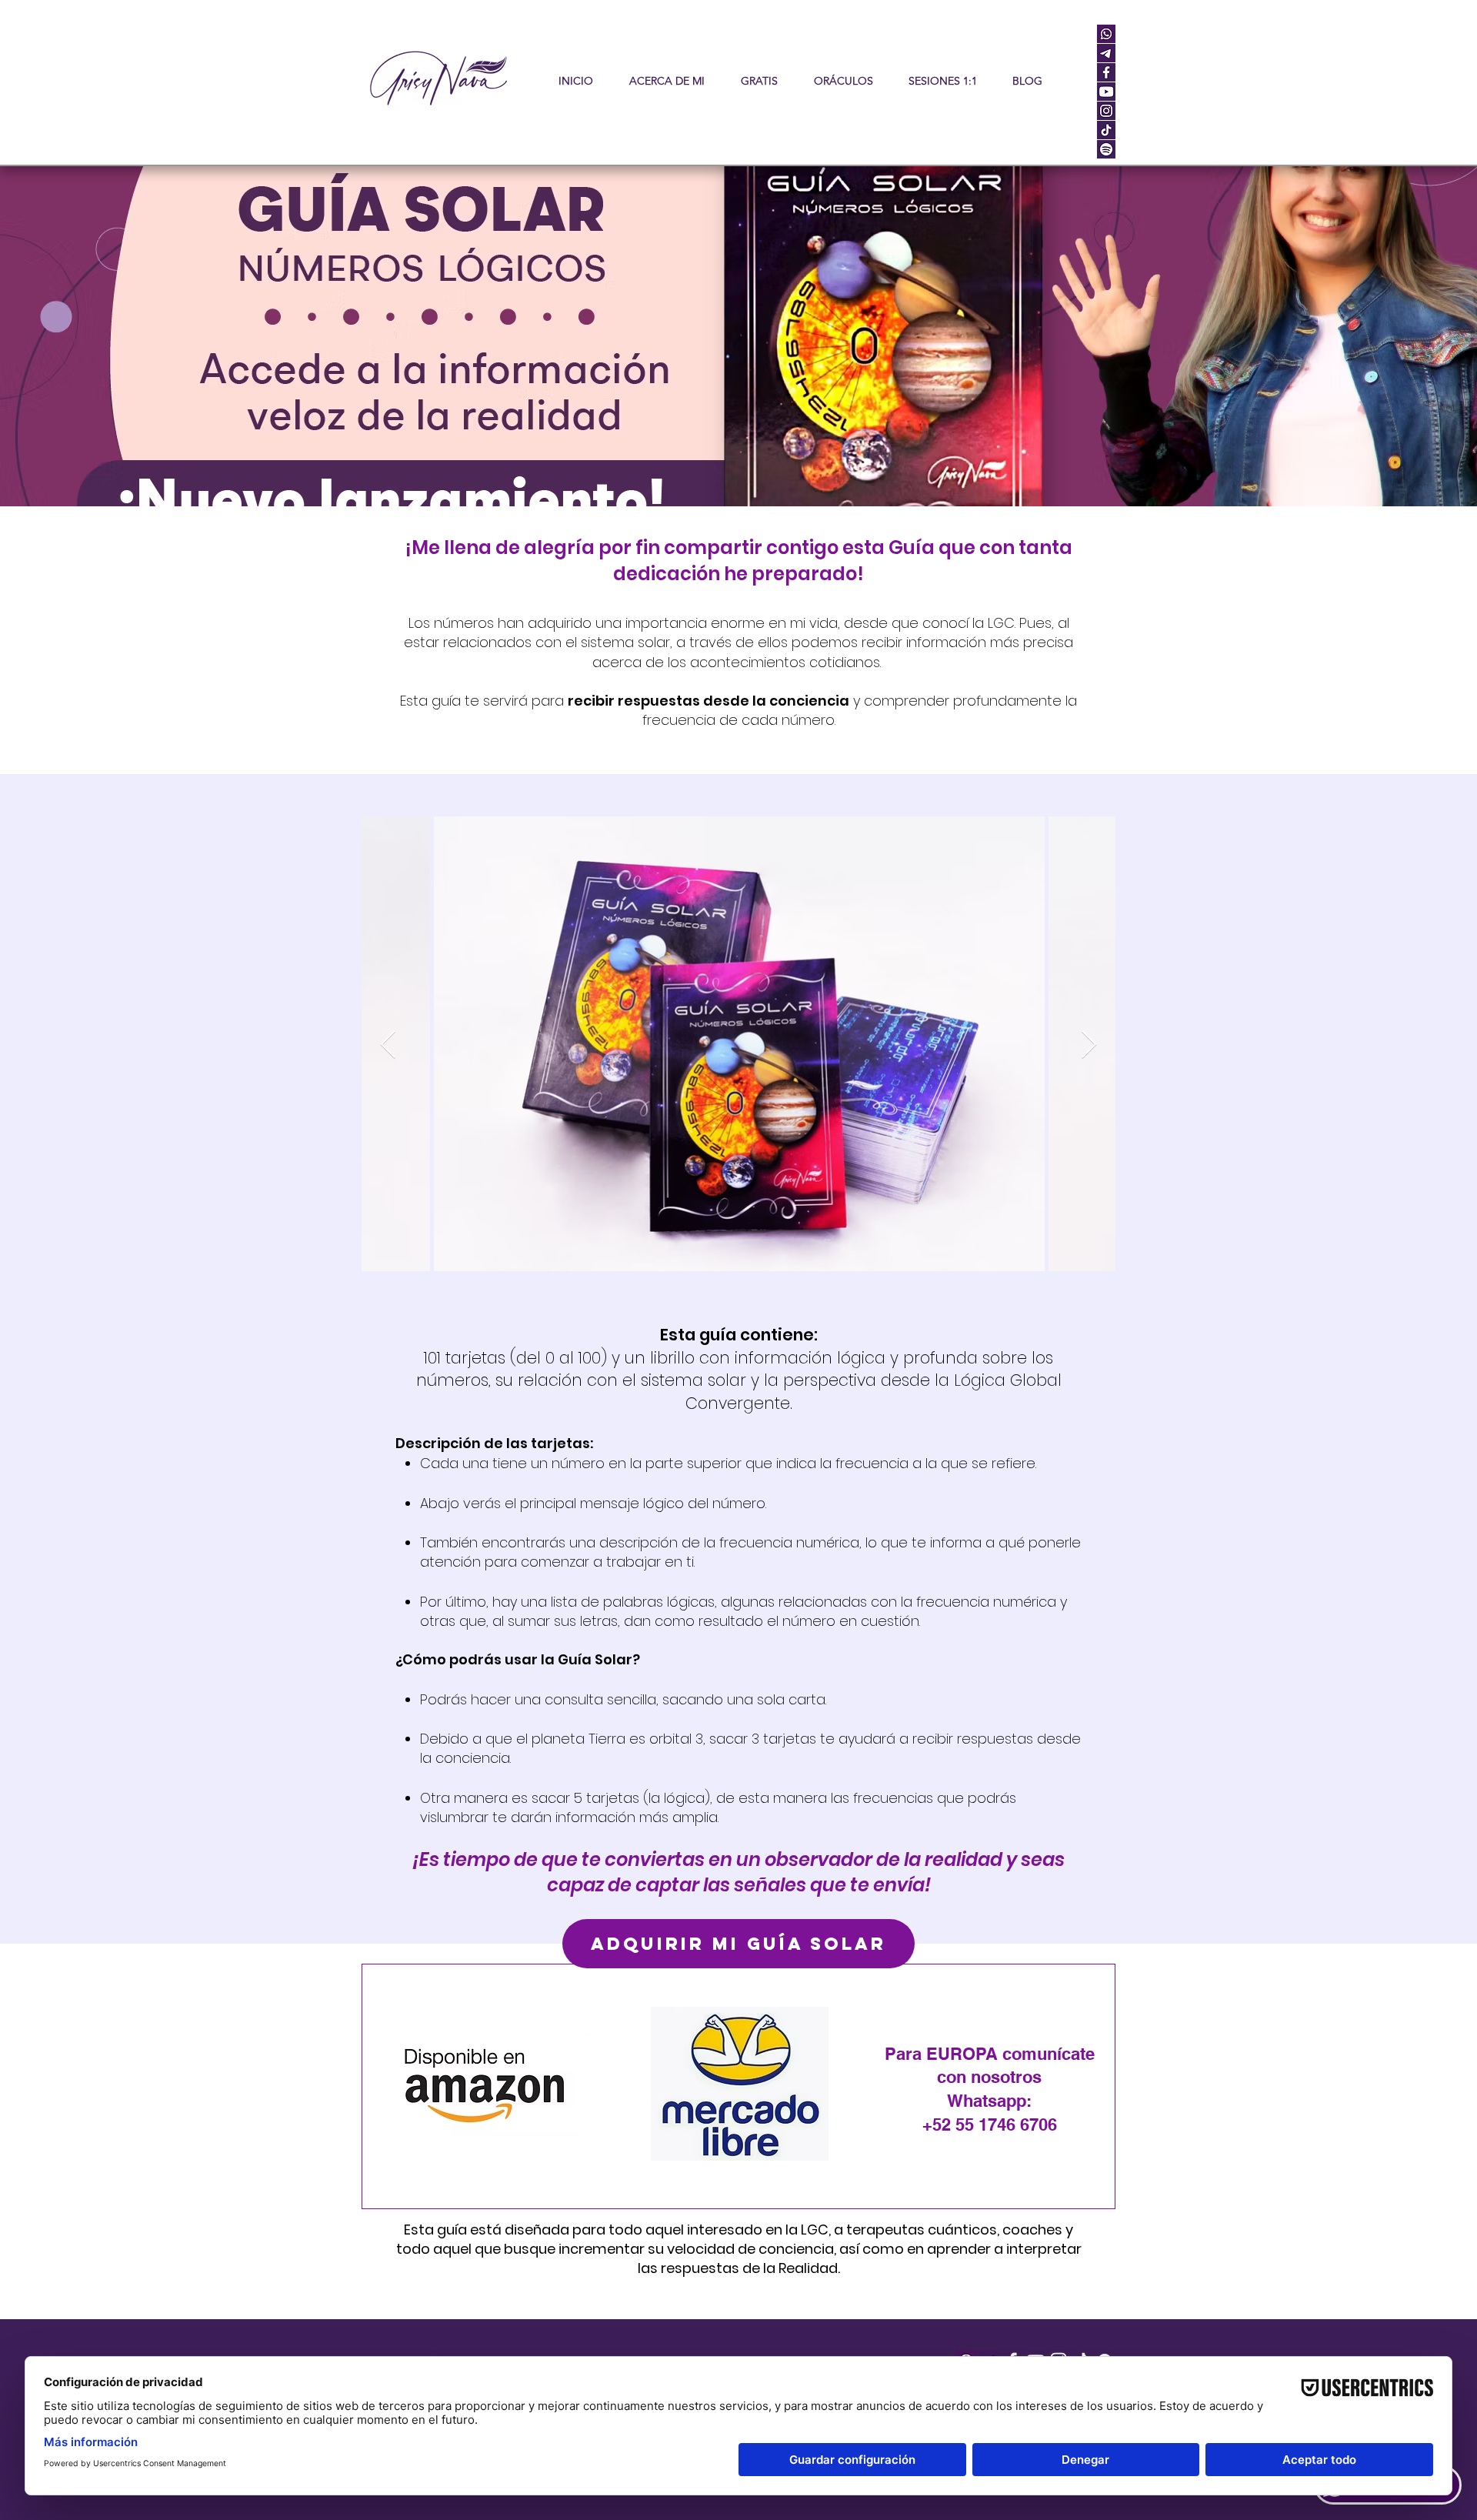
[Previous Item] (388, 1045)
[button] (843, 81)
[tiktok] (1106, 130)
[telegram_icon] (1106, 53)
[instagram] (1106, 111)
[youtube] (1106, 92)
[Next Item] (1089, 1045)
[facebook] (1106, 72)
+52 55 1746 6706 (990, 2124)
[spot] (1106, 149)
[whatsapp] (1106, 34)
